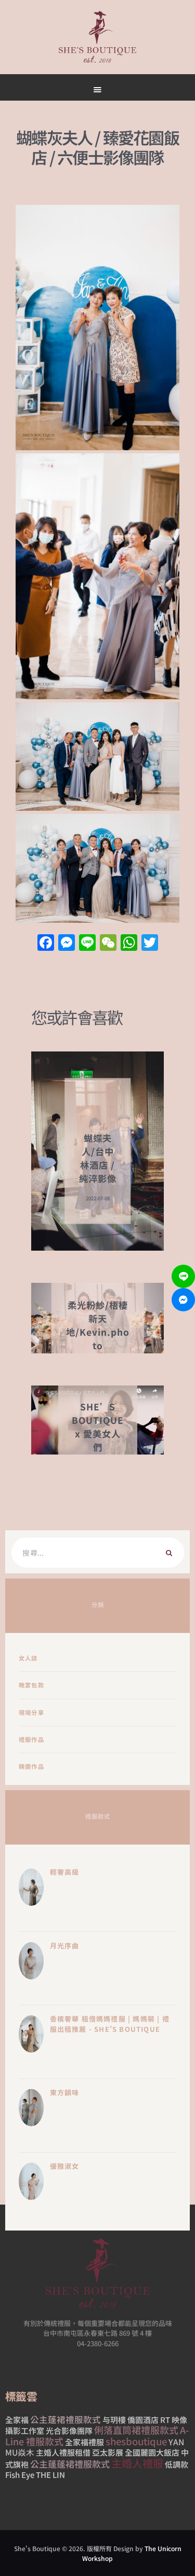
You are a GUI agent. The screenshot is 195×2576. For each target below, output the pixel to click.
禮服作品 (31, 1739)
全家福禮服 (84, 2442)
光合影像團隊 (69, 2430)
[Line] (183, 1276)
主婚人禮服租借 (63, 2452)
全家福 (17, 2420)
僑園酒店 (143, 2420)
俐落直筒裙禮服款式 (136, 2430)
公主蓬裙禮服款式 (66, 2419)
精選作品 (31, 1766)
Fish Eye (20, 2475)
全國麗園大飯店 (152, 2452)
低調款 (177, 2464)
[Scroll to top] (133, 494)
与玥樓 (114, 2420)
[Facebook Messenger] (183, 1300)
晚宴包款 (31, 1685)
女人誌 (28, 1658)
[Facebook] (46, 943)
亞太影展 (108, 2452)
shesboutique (136, 2441)
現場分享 (31, 1712)
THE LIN (50, 2475)
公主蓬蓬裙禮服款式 (70, 2464)
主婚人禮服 (137, 2463)
